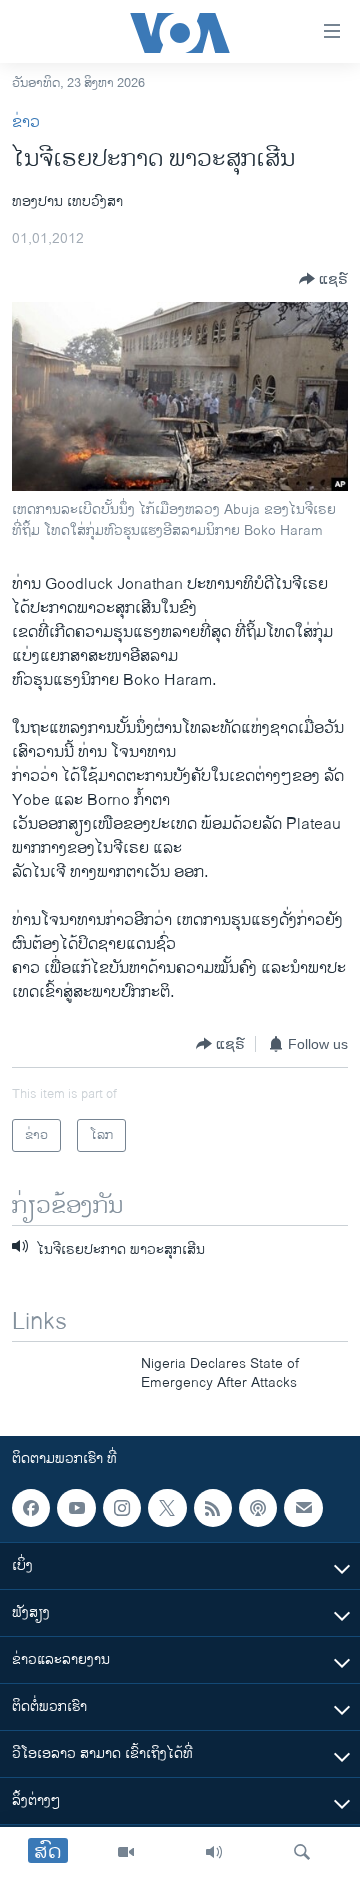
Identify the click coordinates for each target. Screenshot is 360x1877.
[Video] (126, 1852)
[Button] (323, 279)
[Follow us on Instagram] (122, 1508)
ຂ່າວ (26, 122)
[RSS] (213, 1508)
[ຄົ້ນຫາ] (302, 1852)
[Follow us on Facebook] (31, 1508)
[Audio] (214, 1852)
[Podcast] (258, 1508)
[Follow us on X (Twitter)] (167, 1508)
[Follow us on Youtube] (76, 1508)
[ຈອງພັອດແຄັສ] (303, 1508)
